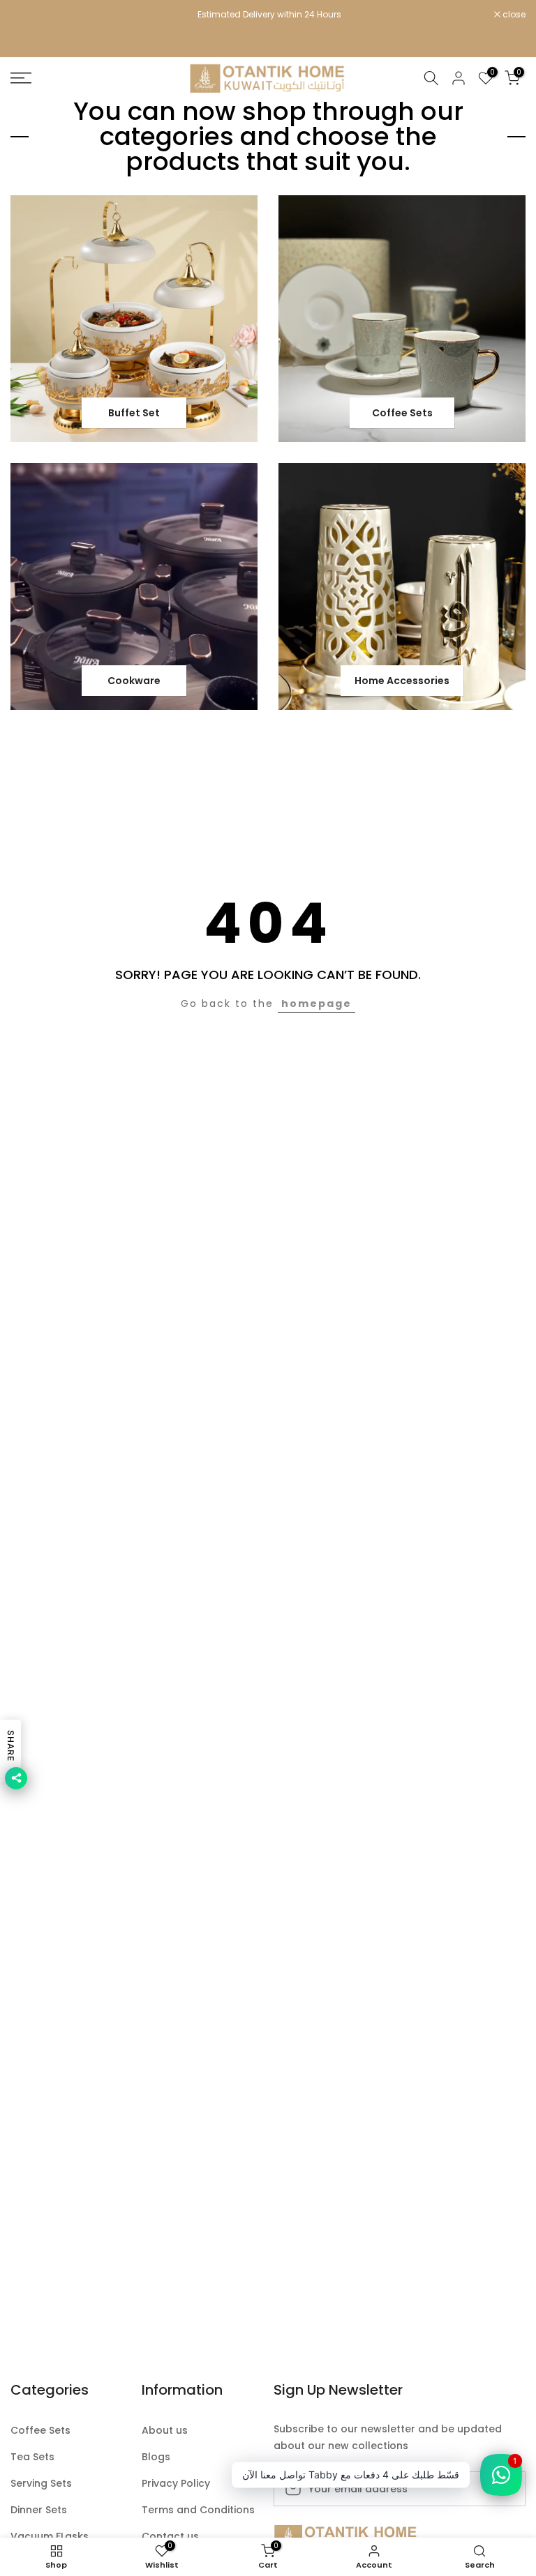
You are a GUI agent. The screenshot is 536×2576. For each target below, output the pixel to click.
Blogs (156, 2457)
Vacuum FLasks (50, 2537)
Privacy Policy (176, 2484)
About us (165, 2431)
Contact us (170, 2537)
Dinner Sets (39, 2510)
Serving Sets (41, 2484)
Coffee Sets (40, 2431)
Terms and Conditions (198, 2510)
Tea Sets (32, 2457)
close (29, 15)
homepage (317, 1003)
